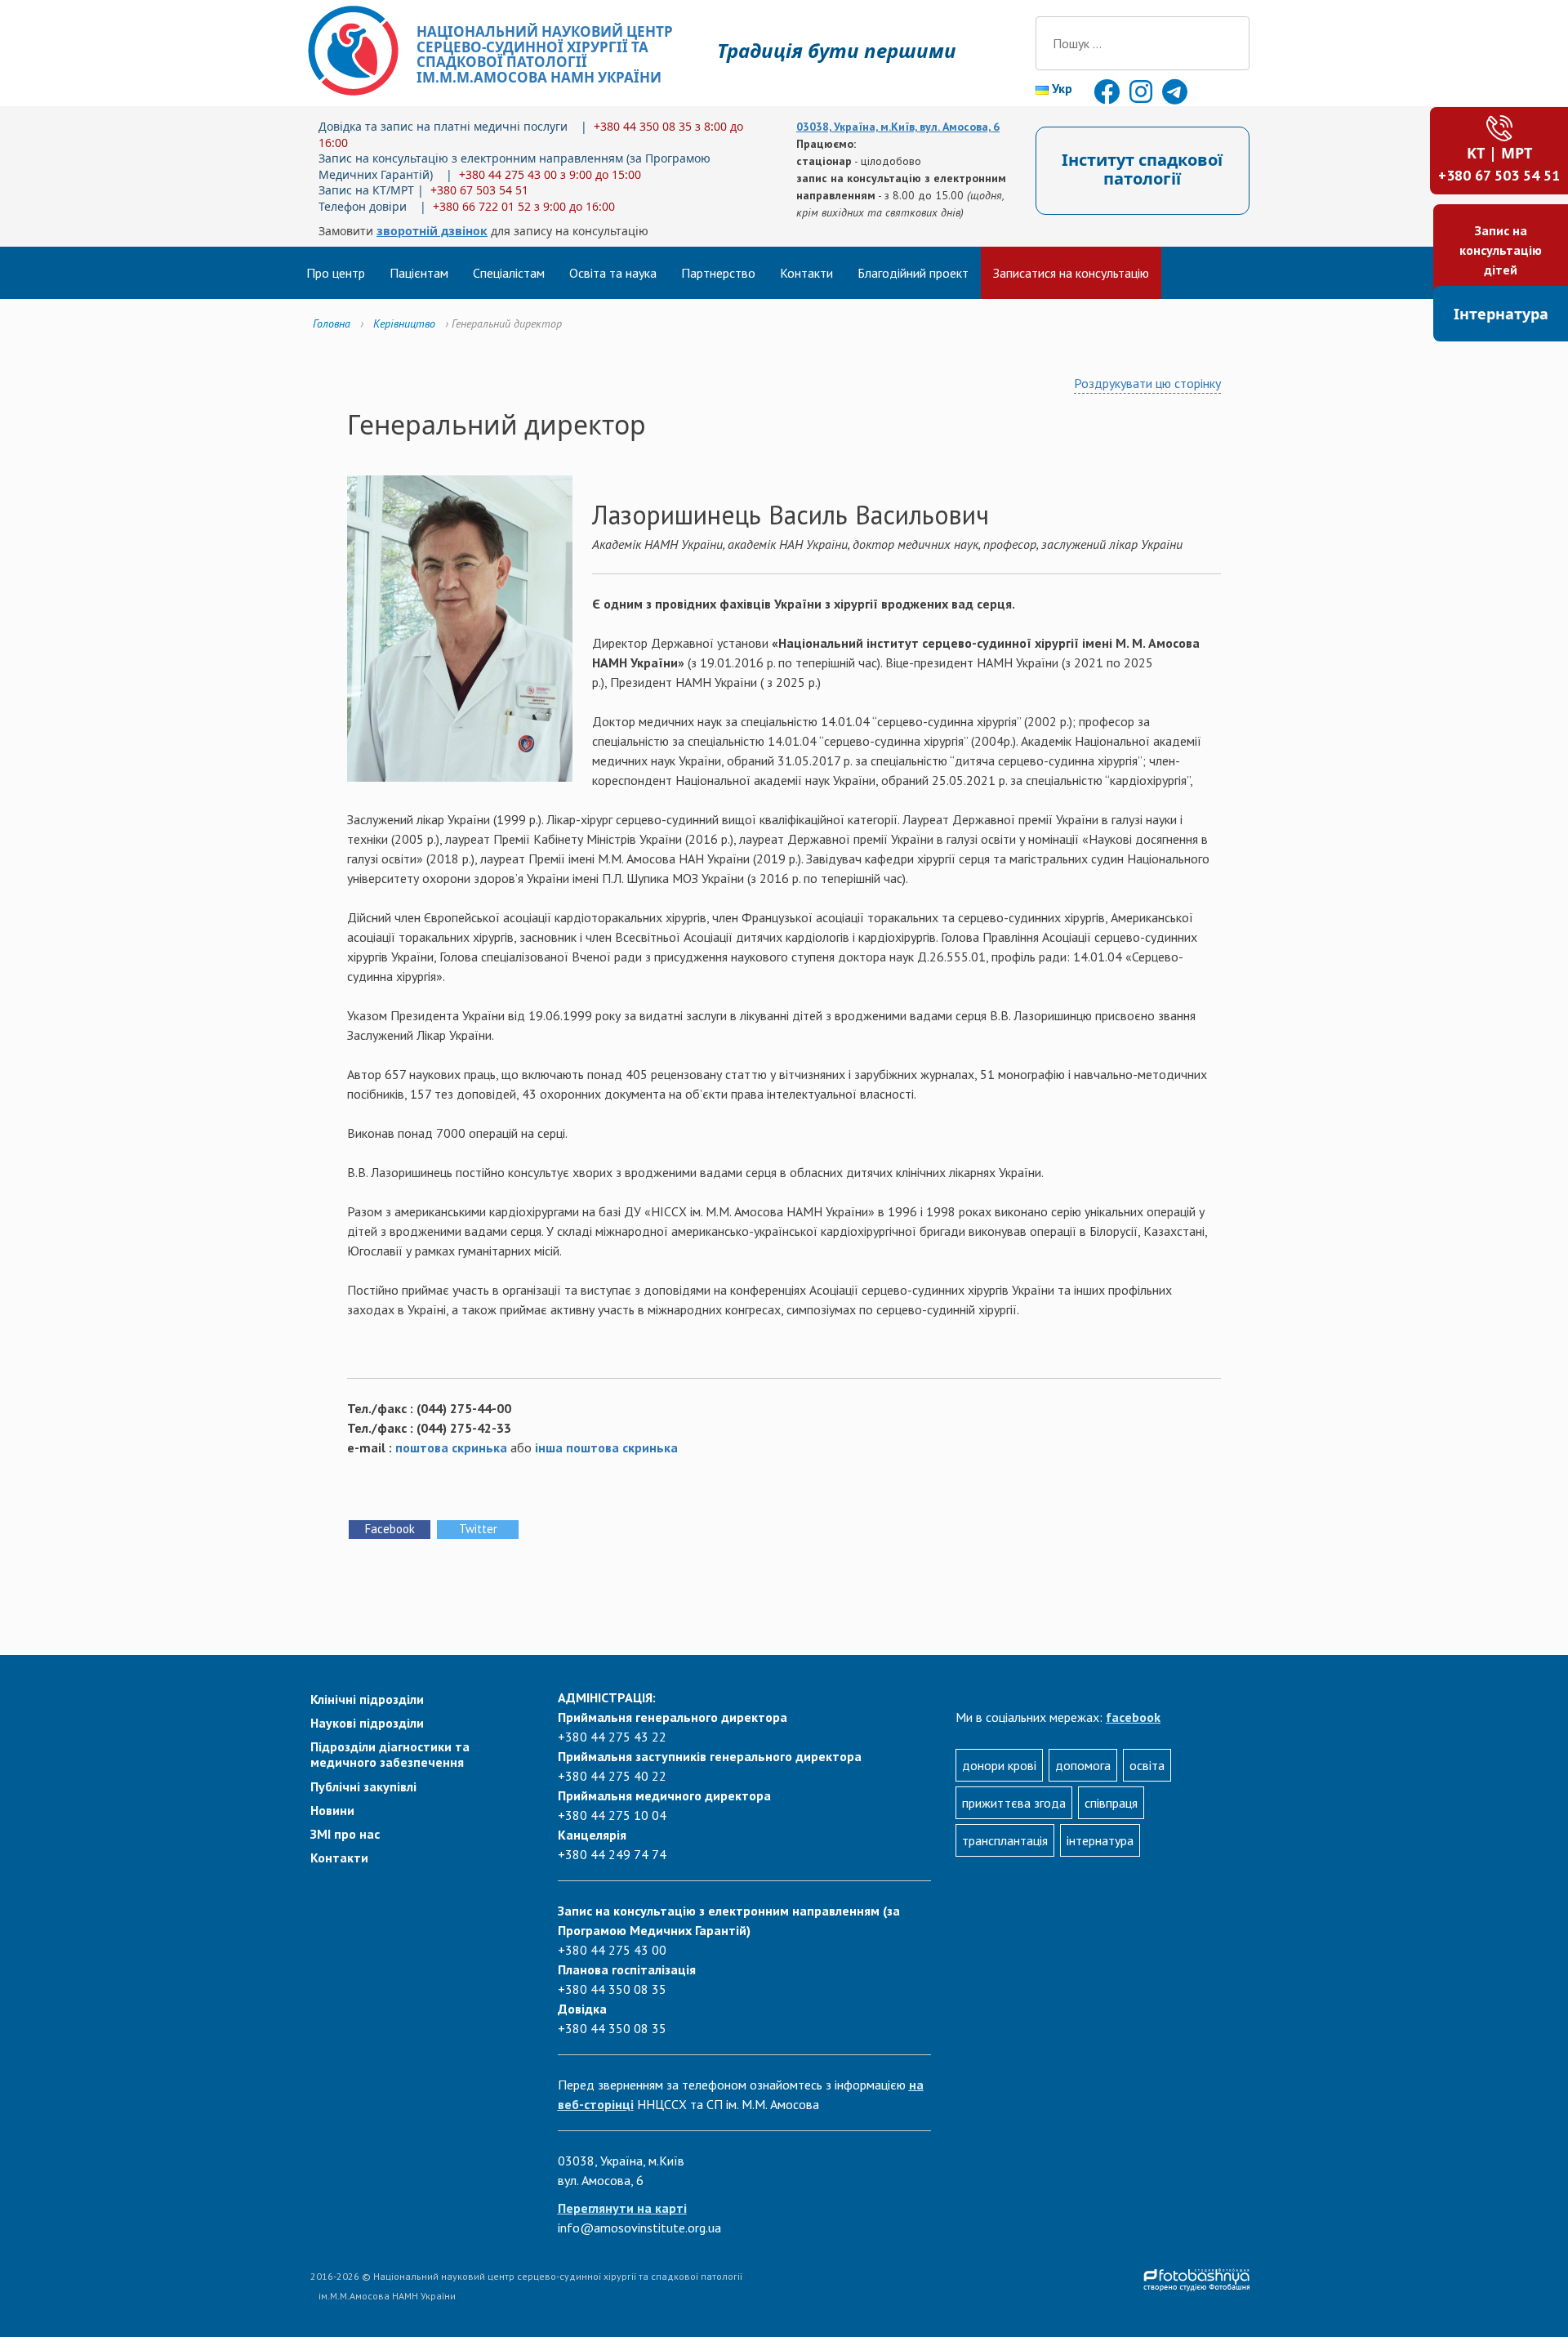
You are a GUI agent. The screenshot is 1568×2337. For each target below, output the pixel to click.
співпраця (1111, 1803)
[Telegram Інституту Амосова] (1175, 96)
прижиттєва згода (1014, 1803)
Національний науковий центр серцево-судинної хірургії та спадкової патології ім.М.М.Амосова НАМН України (545, 54)
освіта (1147, 1765)
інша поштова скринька (606, 1447)
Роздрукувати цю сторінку (1147, 383)
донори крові (999, 1765)
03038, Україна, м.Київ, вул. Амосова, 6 (898, 127)
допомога (1083, 1765)
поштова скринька (451, 1447)
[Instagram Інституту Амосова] (1143, 96)
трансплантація (1005, 1840)
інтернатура (1100, 1840)
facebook (1133, 1717)
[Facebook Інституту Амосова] (1108, 96)
